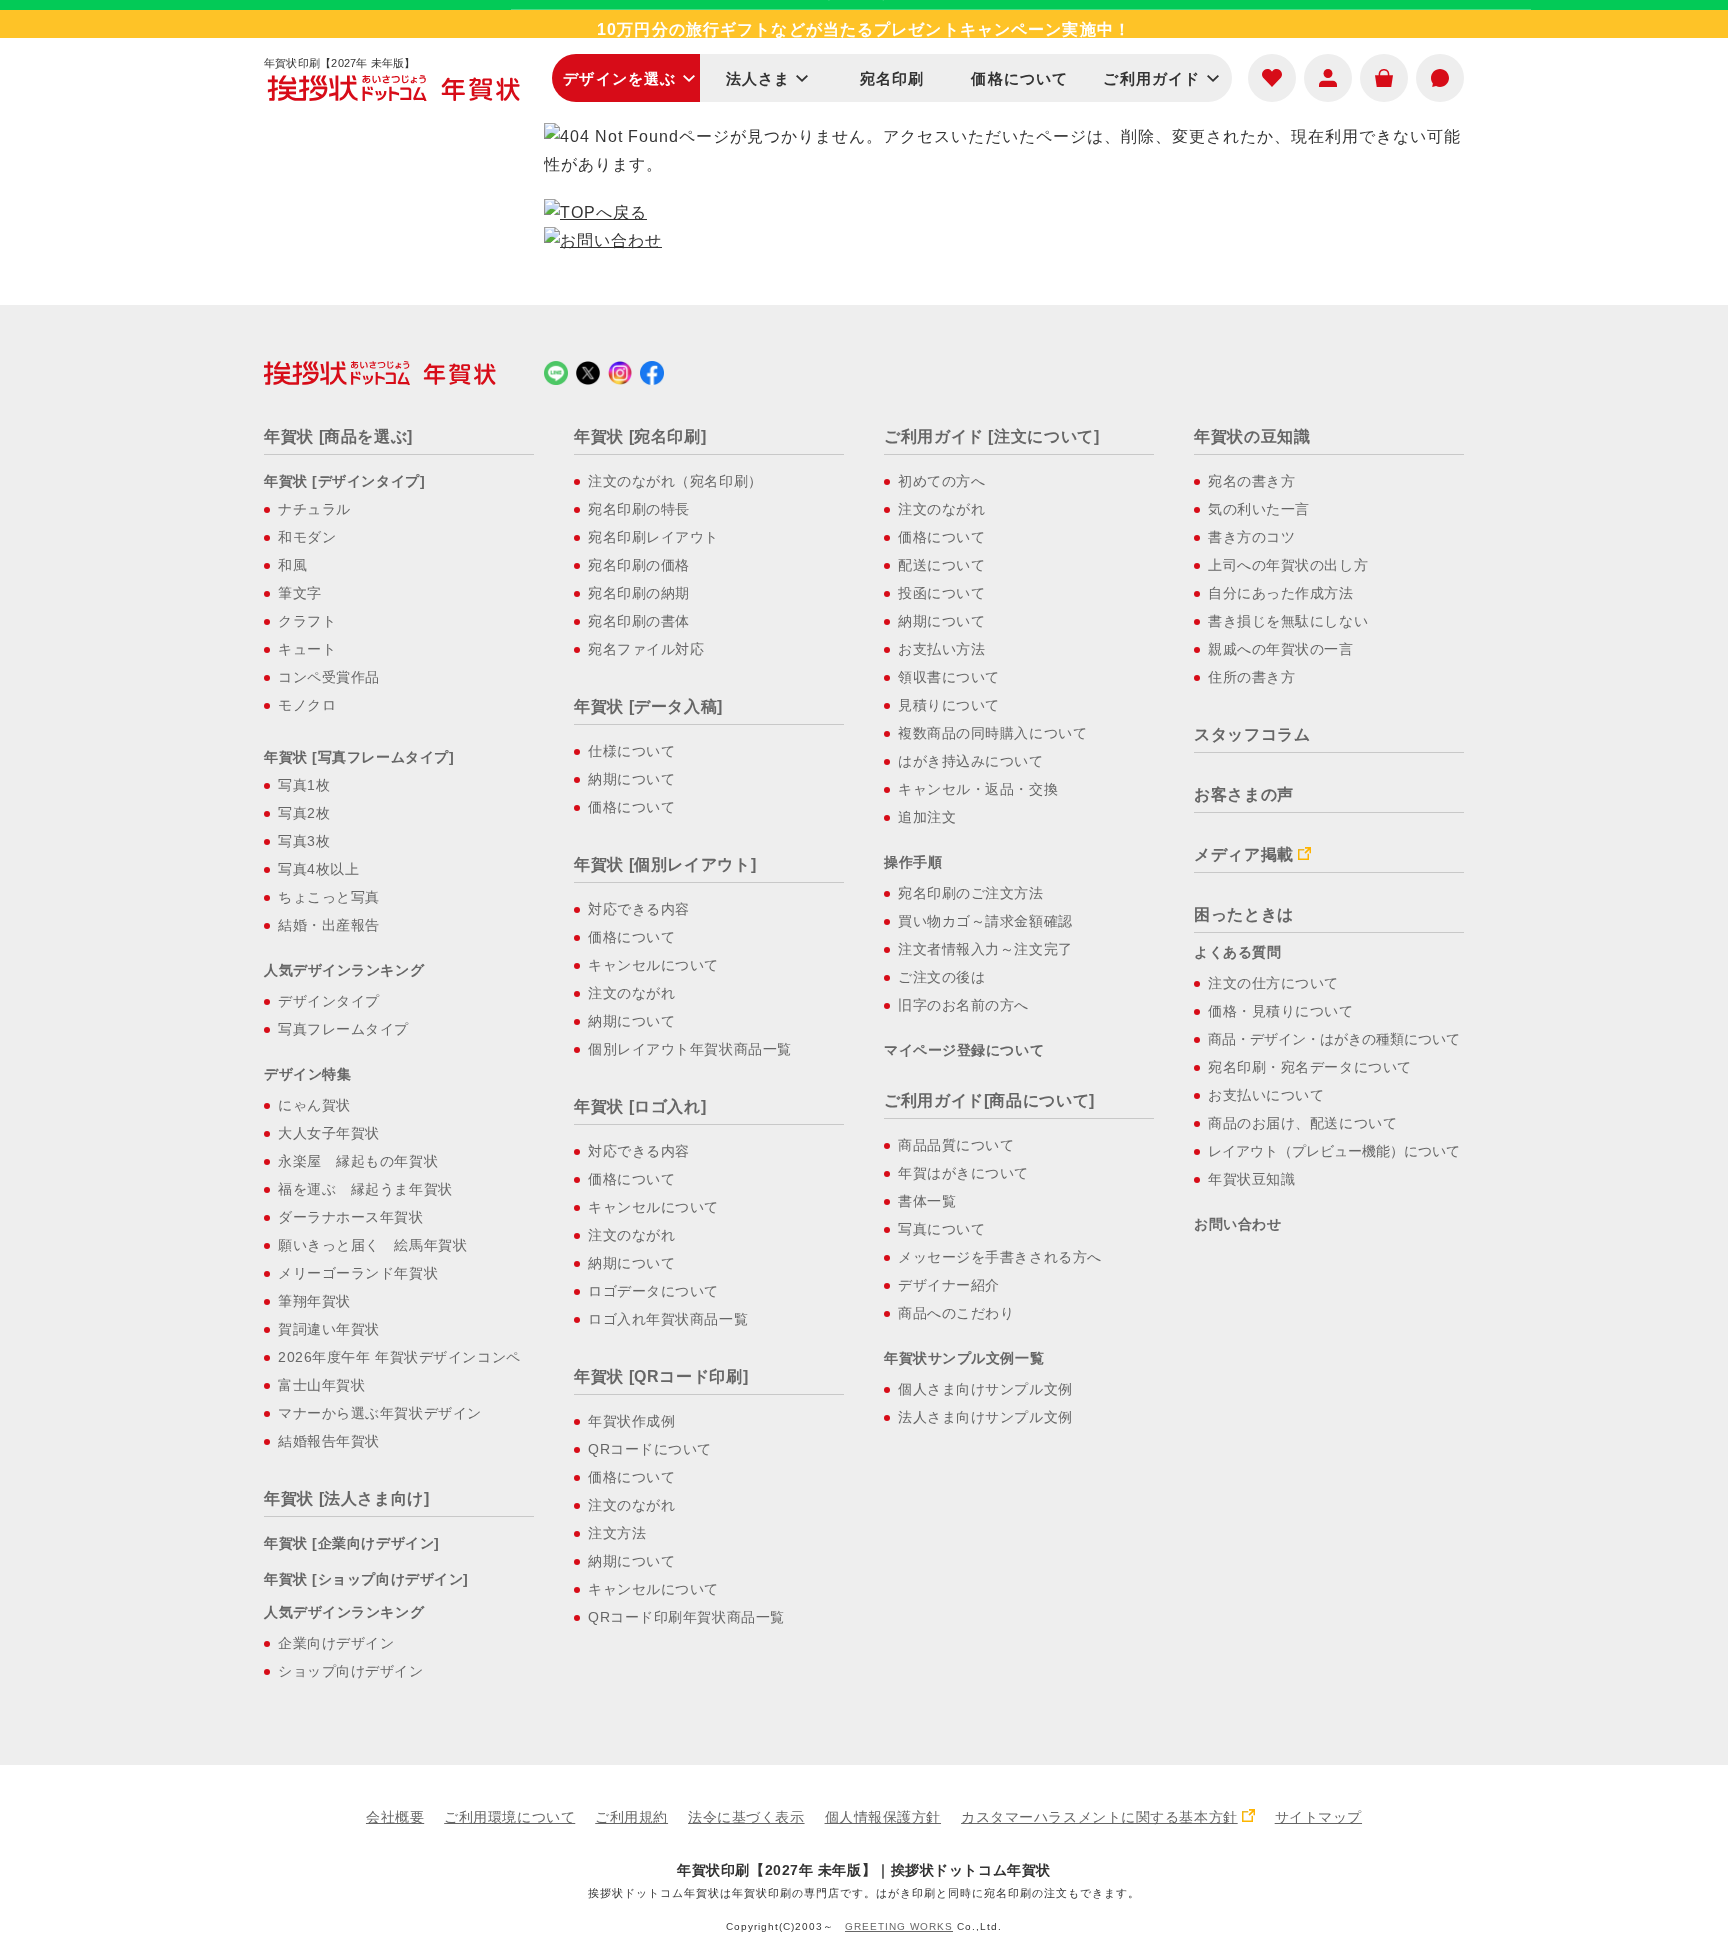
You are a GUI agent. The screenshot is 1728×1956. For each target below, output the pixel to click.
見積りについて (949, 705)
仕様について (631, 751)
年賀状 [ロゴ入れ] (640, 1106)
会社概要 (395, 1817)
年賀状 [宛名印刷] (640, 436)
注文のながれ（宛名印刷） (675, 481)
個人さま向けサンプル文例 (985, 1389)
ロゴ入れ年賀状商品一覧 (668, 1319)
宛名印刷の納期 (639, 593)
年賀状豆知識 (1251, 1179)
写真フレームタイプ (343, 1029)
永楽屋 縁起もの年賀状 (358, 1161)
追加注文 (927, 817)
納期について (631, 779)
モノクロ (307, 705)
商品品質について (956, 1145)
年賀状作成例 (631, 1421)
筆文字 (300, 593)
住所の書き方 (1251, 677)
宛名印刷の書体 (639, 621)
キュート (307, 649)
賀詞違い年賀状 (329, 1329)
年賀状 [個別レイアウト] (665, 864)
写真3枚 (304, 841)
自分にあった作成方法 (1281, 593)
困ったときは (1244, 914)
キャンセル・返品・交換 (978, 789)
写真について (941, 1229)
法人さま (758, 78)
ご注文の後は (941, 977)
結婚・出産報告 (329, 925)
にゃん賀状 (314, 1105)
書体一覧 (927, 1201)
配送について (941, 565)
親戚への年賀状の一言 (1281, 649)
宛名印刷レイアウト (653, 537)
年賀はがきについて (963, 1173)
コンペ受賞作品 (329, 677)
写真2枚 (304, 813)
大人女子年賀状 (329, 1133)
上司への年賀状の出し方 (1288, 565)
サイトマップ (1318, 1817)
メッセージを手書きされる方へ (1000, 1257)
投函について (941, 593)
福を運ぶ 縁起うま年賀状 (365, 1189)
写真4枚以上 (318, 869)
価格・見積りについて (1281, 1011)
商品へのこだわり (956, 1313)
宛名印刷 (892, 78)
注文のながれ (631, 993)
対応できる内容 (639, 909)
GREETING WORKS (899, 1926)
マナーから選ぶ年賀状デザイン (380, 1413)
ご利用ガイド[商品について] (989, 1100)
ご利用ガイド (1151, 78)
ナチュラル (314, 509)
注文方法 (617, 1533)
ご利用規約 (631, 1817)
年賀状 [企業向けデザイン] (352, 1543)
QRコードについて (650, 1449)
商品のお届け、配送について (1302, 1123)
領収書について (949, 677)
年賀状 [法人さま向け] (347, 1498)
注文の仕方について (1273, 983)
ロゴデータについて (653, 1291)
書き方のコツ (1251, 537)
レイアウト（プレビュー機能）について (1334, 1151)
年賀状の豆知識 (1252, 436)
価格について (1019, 78)
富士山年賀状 (321, 1385)
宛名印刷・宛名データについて (1310, 1067)
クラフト (307, 621)
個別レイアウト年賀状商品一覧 (690, 1049)
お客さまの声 (1244, 794)
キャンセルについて (653, 965)
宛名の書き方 (1251, 481)
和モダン (307, 537)
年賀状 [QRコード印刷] (661, 1376)
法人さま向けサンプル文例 (985, 1417)
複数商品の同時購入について (992, 733)
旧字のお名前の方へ (963, 1005)
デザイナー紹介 (949, 1285)
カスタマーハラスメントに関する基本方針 (1099, 1817)
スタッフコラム (1252, 734)
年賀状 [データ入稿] (648, 706)
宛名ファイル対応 (646, 649)
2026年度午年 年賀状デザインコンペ (399, 1357)
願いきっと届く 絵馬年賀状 (372, 1245)
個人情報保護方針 (883, 1817)
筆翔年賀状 (314, 1301)
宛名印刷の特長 (639, 509)
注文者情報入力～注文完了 (985, 949)
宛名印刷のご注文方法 (971, 893)
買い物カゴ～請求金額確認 (985, 921)
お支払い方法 (941, 649)
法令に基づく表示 (746, 1817)
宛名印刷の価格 (639, 565)
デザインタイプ (329, 1001)
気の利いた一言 (1259, 509)
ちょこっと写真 (329, 897)
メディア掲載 (1244, 854)
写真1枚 (304, 785)
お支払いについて (1266, 1095)
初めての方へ (941, 481)
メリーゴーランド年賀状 (358, 1273)
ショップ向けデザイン (351, 1671)
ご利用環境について (509, 1817)
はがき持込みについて (971, 761)
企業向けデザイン (336, 1643)
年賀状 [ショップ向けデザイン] (366, 1579)
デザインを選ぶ (619, 78)
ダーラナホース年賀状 (351, 1217)
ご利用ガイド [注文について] (992, 436)
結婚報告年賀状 (329, 1441)
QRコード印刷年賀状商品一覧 (686, 1617)
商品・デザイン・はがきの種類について (1334, 1039)
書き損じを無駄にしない (1288, 621)
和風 (292, 565)
